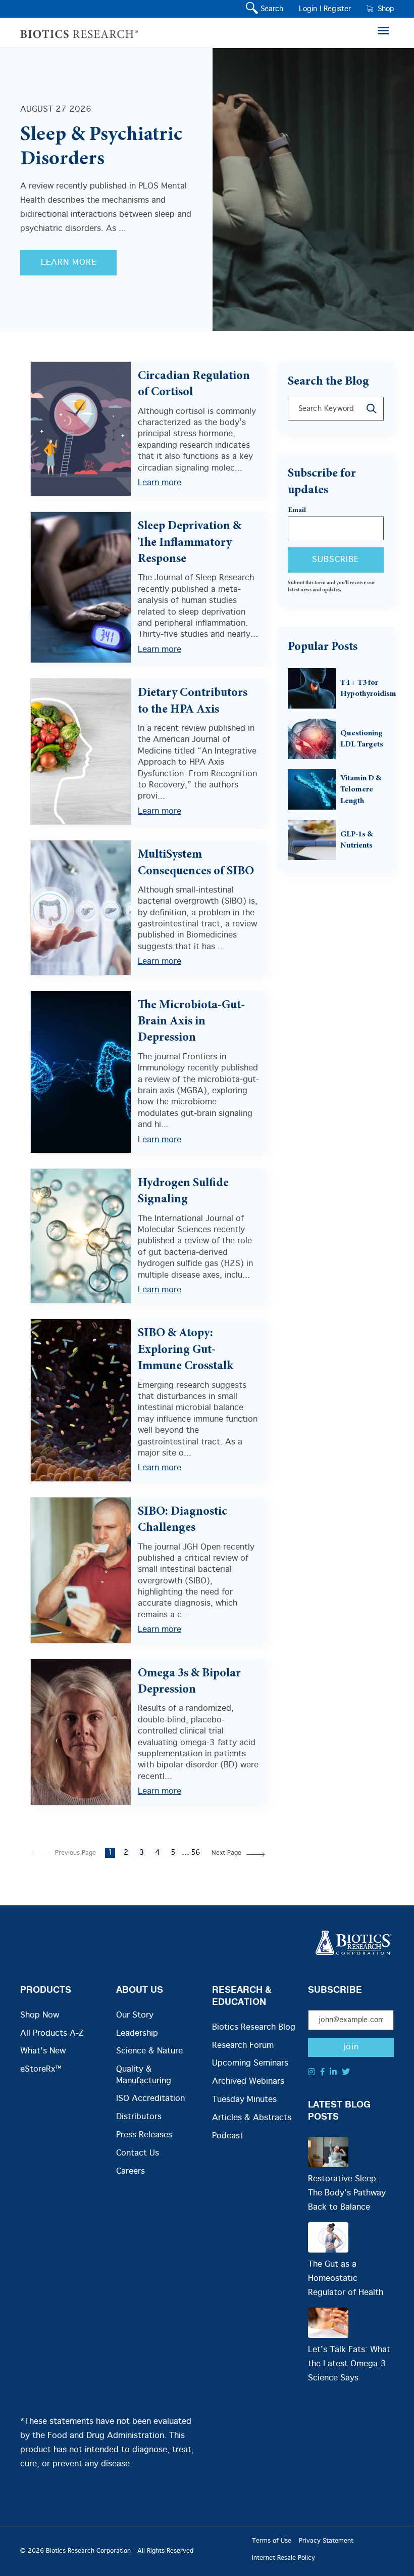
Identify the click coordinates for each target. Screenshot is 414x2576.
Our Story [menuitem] (135, 2015)
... (186, 1853)
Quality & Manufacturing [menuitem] (144, 2075)
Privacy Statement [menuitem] (326, 2541)
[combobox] (336, 409)
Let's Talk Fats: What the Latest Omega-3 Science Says (349, 2364)
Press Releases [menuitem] (144, 2135)
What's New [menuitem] (43, 2051)
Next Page (226, 1853)
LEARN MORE (69, 263)
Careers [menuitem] (131, 2171)
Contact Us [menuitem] (138, 2153)
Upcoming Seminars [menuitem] (250, 2063)
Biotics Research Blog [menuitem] (254, 2027)
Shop (383, 9)
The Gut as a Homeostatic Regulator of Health (346, 2279)
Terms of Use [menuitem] (272, 2541)
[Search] (372, 409)
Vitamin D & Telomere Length (361, 790)
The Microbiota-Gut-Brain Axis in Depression (191, 1022)
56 (195, 1853)
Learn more (160, 483)
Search (270, 9)
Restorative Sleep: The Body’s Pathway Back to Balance (347, 2193)
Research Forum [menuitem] (243, 2046)
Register (337, 9)
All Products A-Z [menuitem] (52, 2033)
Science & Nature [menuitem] (149, 2051)
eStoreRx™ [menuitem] (41, 2069)
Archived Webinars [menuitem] (248, 2081)
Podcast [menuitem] (228, 2136)
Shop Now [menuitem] (40, 2015)
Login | (310, 9)
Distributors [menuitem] (139, 2117)
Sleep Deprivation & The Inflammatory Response (190, 543)
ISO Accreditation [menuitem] (150, 2099)
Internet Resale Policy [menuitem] (283, 2558)
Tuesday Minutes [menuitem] (244, 2100)
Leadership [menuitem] (137, 2033)
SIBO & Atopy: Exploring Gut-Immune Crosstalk (186, 1350)
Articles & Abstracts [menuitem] (252, 2118)
